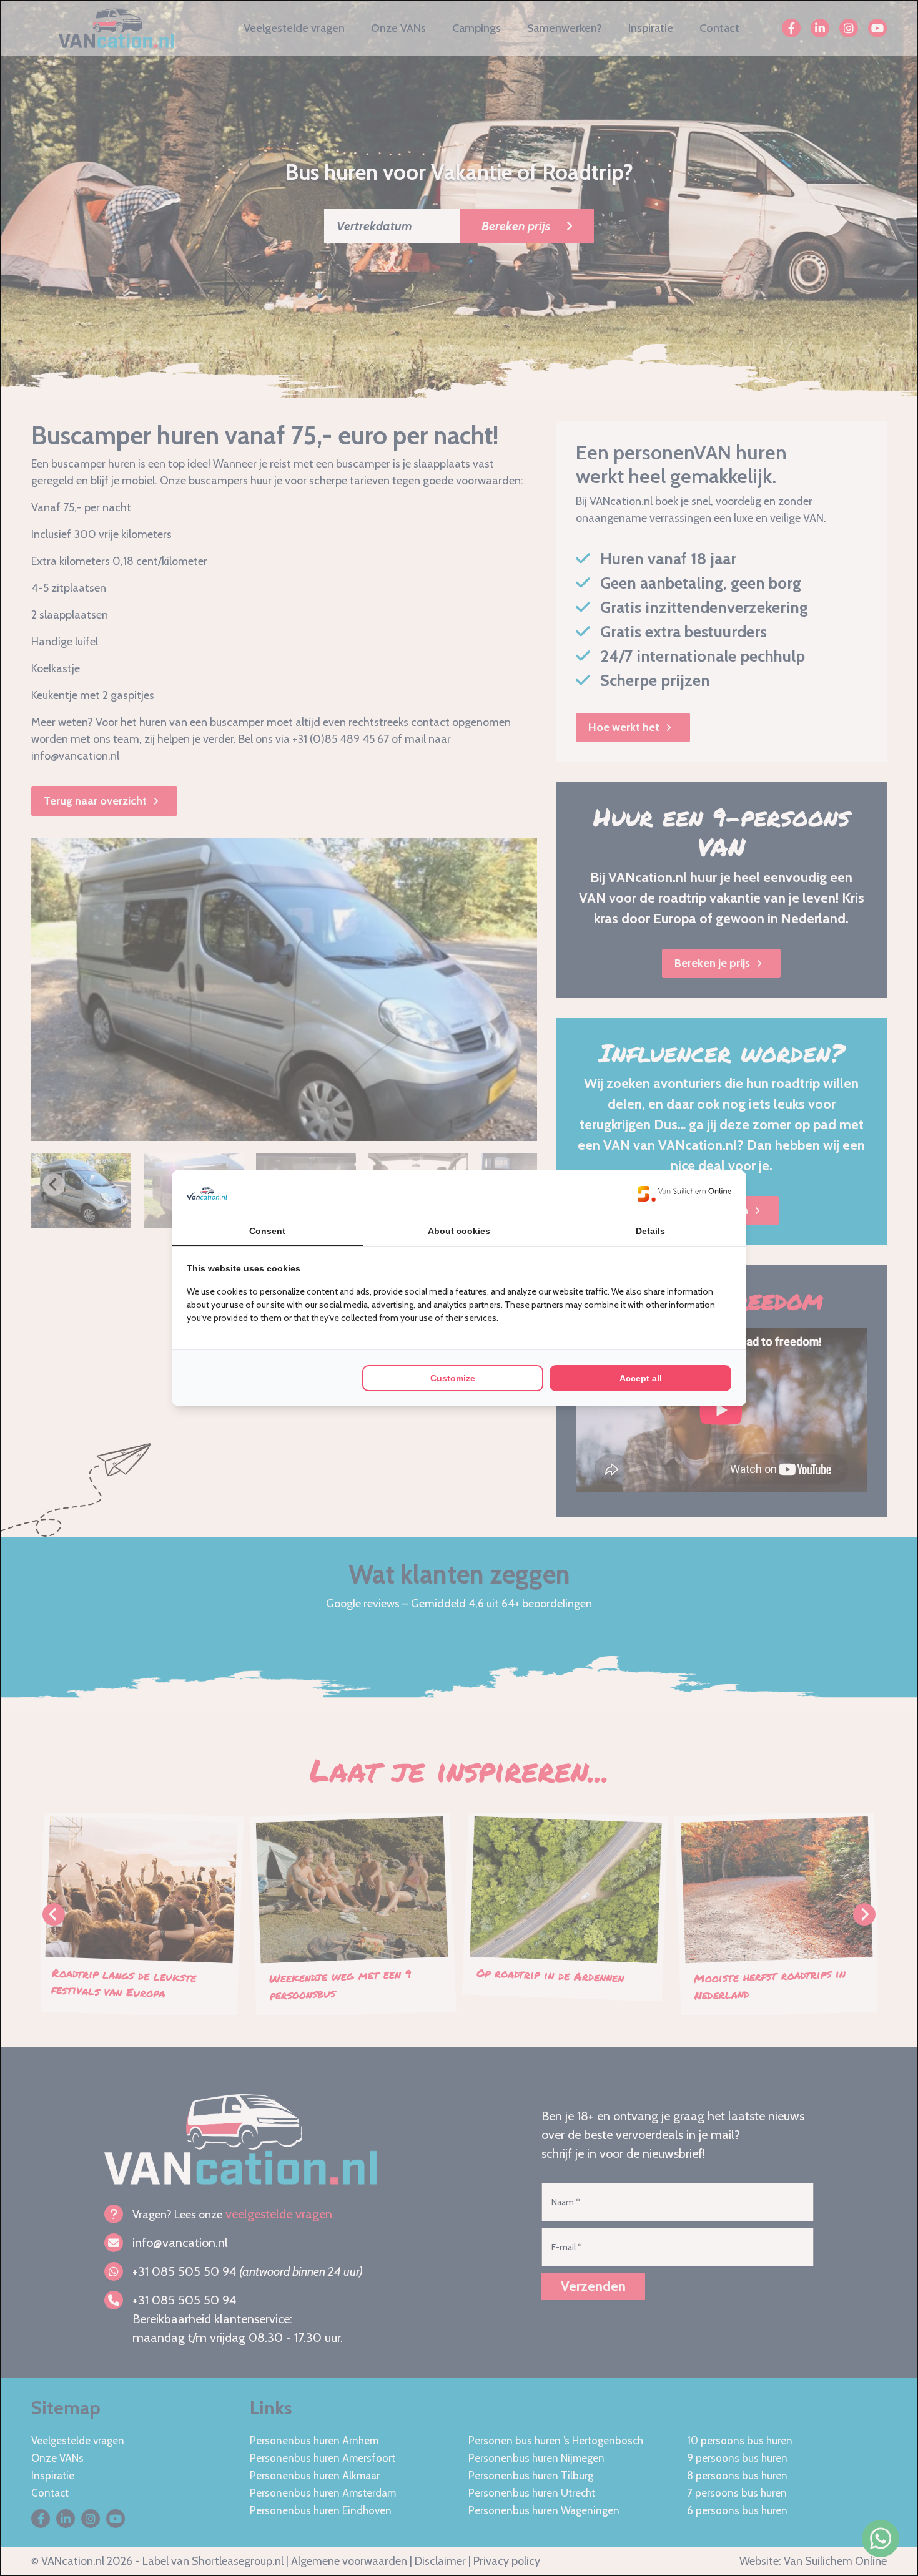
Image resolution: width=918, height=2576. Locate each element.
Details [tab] (650, 1231)
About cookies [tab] (459, 1231)
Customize (453, 1378)
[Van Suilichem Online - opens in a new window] (684, 1193)
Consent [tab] (267, 1231)
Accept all (641, 1378)
